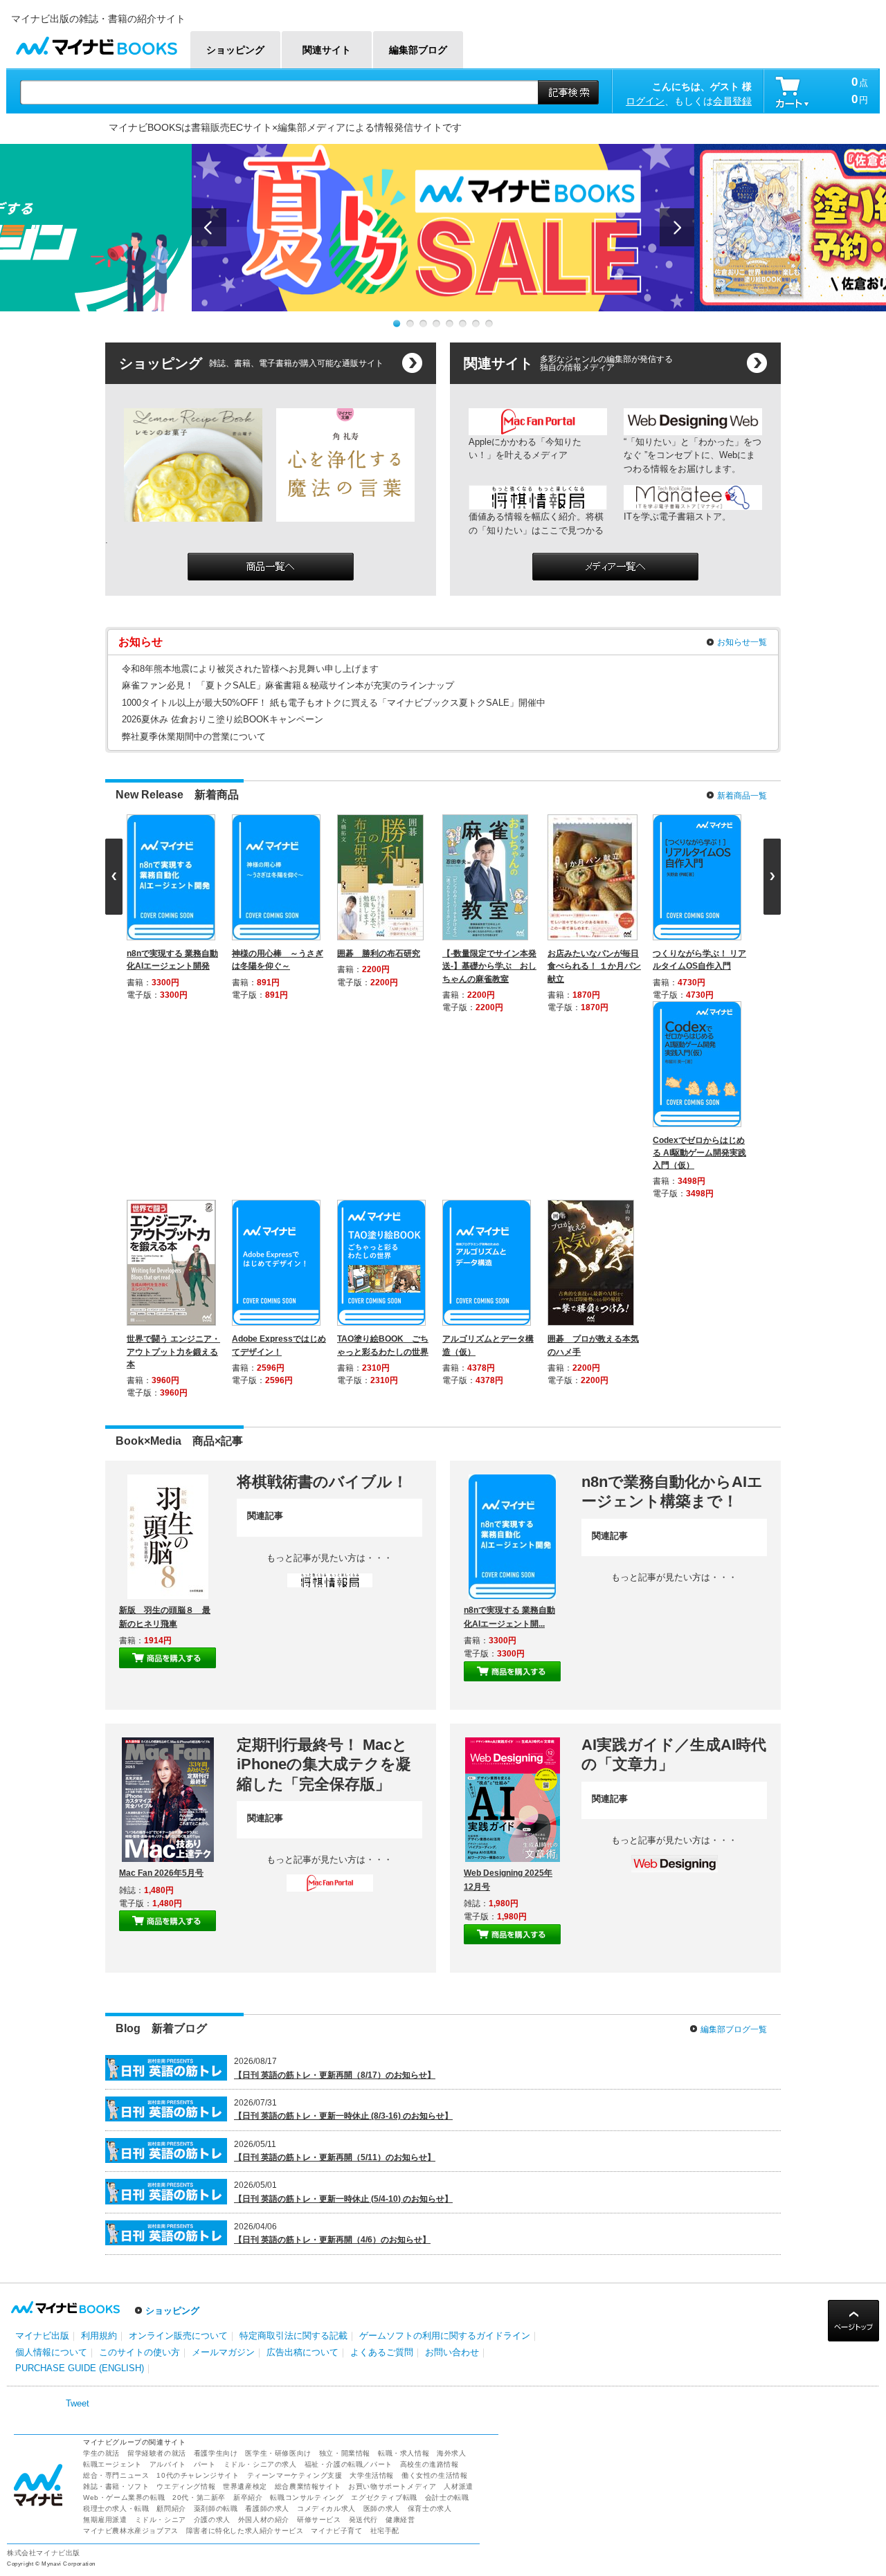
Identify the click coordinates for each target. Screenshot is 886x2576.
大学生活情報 (372, 2090)
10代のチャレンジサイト (198, 2090)
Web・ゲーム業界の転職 (124, 2112)
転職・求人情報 (404, 2068)
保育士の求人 (430, 2123)
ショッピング (172, 1925)
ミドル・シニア (161, 2134)
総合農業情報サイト (308, 2101)
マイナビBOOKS (96, 43)
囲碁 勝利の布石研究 (381, 953)
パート (205, 2079)
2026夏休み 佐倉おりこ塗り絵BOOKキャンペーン (223, 719)
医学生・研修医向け (278, 2068)
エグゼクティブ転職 (384, 2112)
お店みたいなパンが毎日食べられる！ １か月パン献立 (597, 966)
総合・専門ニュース (116, 2090)
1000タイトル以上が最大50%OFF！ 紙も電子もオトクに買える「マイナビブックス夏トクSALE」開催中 (334, 703)
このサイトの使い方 (139, 1967)
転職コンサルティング (307, 2112)
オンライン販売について (178, 1950)
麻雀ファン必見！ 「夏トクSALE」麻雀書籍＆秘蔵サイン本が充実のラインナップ (288, 685)
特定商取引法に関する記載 (293, 1950)
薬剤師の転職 (216, 2123)
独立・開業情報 (345, 2068)
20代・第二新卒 (199, 2112)
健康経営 (400, 2134)
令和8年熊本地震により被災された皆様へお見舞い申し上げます (250, 669)
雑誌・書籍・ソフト (116, 2101)
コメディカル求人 (326, 2123)
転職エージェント (112, 2079)
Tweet (78, 2018)
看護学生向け (216, 2068)
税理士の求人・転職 (116, 2123)
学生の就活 (101, 2068)
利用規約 (99, 1950)
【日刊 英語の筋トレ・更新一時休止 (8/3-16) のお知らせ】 (343, 1730)
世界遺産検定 (245, 2101)
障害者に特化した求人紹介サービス (245, 2145)
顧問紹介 (171, 2123)
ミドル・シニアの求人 (260, 2079)
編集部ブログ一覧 (734, 1644)
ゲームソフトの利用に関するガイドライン (445, 1950)
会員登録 (732, 101)
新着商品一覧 (742, 796)
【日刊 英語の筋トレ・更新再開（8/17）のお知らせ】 (335, 1690)
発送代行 (363, 2134)
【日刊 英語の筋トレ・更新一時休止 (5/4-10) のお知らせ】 (343, 1814)
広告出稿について (302, 1967)
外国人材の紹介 (264, 2134)
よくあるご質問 (382, 1967)
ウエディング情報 (186, 2101)
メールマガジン (223, 1967)
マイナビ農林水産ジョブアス (131, 2145)
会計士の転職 (447, 2112)
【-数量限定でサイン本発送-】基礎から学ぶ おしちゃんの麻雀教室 (492, 966)
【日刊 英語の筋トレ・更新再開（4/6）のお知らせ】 (332, 1854)
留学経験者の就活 (157, 2068)
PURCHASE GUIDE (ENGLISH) (80, 1983)
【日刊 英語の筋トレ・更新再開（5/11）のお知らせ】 (335, 1772)
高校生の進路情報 (430, 2079)
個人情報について (51, 1967)
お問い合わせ (452, 1967)
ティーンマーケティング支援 (295, 2090)
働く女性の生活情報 (434, 2090)
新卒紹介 (248, 2112)
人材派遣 (458, 2101)
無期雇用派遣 (105, 2134)
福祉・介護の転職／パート (349, 2079)
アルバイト (168, 2079)
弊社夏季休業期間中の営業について (194, 737)
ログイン (645, 101)
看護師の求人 (267, 2123)
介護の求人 (212, 2134)
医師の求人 (382, 2123)
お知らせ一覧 (742, 642)
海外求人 (451, 2068)
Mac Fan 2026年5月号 (161, 1488)
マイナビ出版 (42, 1950)
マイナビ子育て (336, 2145)
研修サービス (319, 2134)
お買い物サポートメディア (392, 2101)
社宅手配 (385, 2145)
